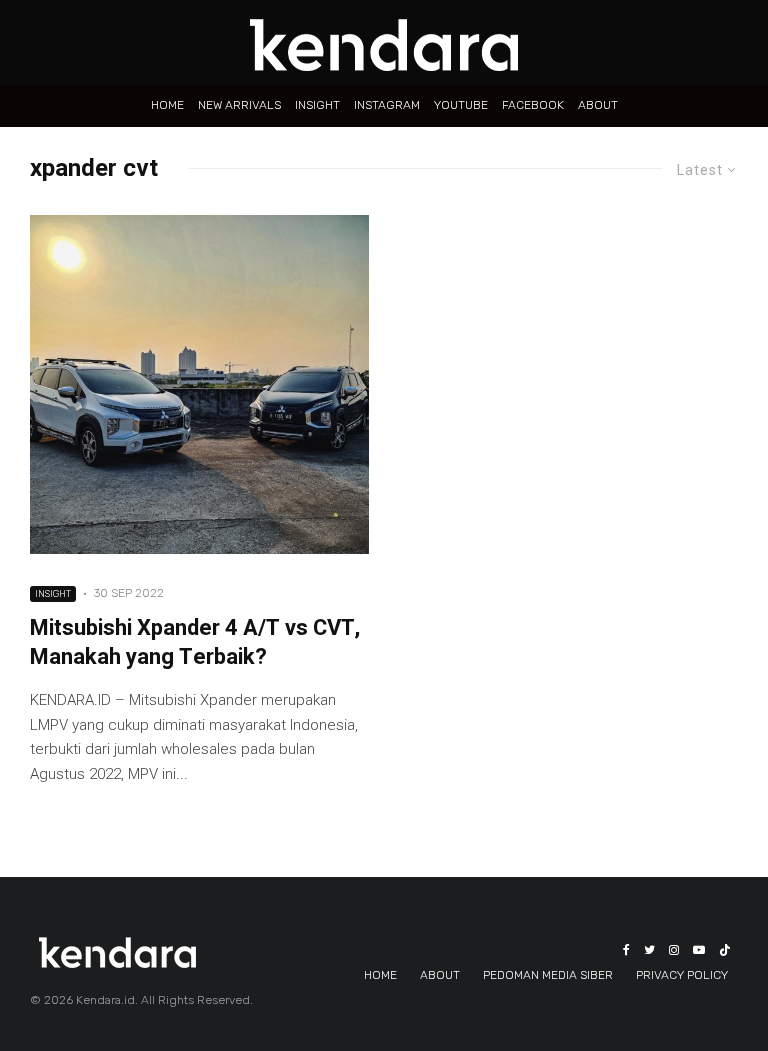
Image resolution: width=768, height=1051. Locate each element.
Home (167, 105)
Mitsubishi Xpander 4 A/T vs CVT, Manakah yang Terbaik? (195, 643)
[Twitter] (649, 950)
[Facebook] (626, 950)
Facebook (533, 105)
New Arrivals (239, 105)
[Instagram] (674, 950)
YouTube (461, 105)
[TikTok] (725, 950)
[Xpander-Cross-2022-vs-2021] (199, 384)
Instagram (387, 105)
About (598, 105)
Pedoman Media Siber (548, 975)
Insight (317, 105)
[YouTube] (699, 950)
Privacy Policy (682, 975)
